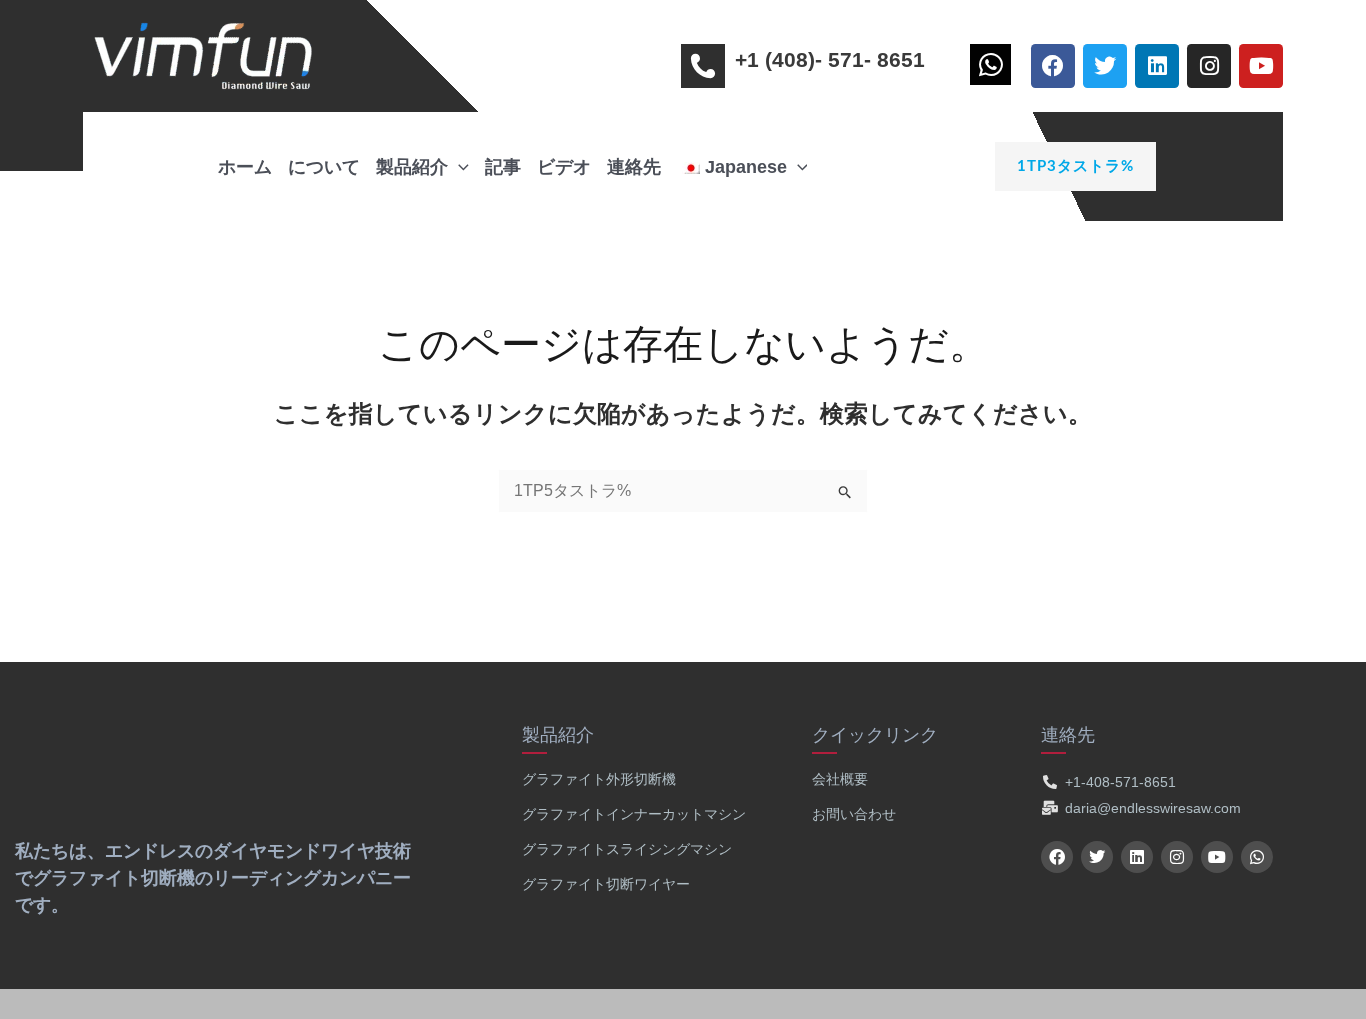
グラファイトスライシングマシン (627, 849)
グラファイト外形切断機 (599, 779)
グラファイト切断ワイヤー (606, 884)
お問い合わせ (854, 814)
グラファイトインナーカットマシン (634, 814)
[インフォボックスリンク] (995, 69)
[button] (995, 166)
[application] (458, 167)
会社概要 (840, 779)
